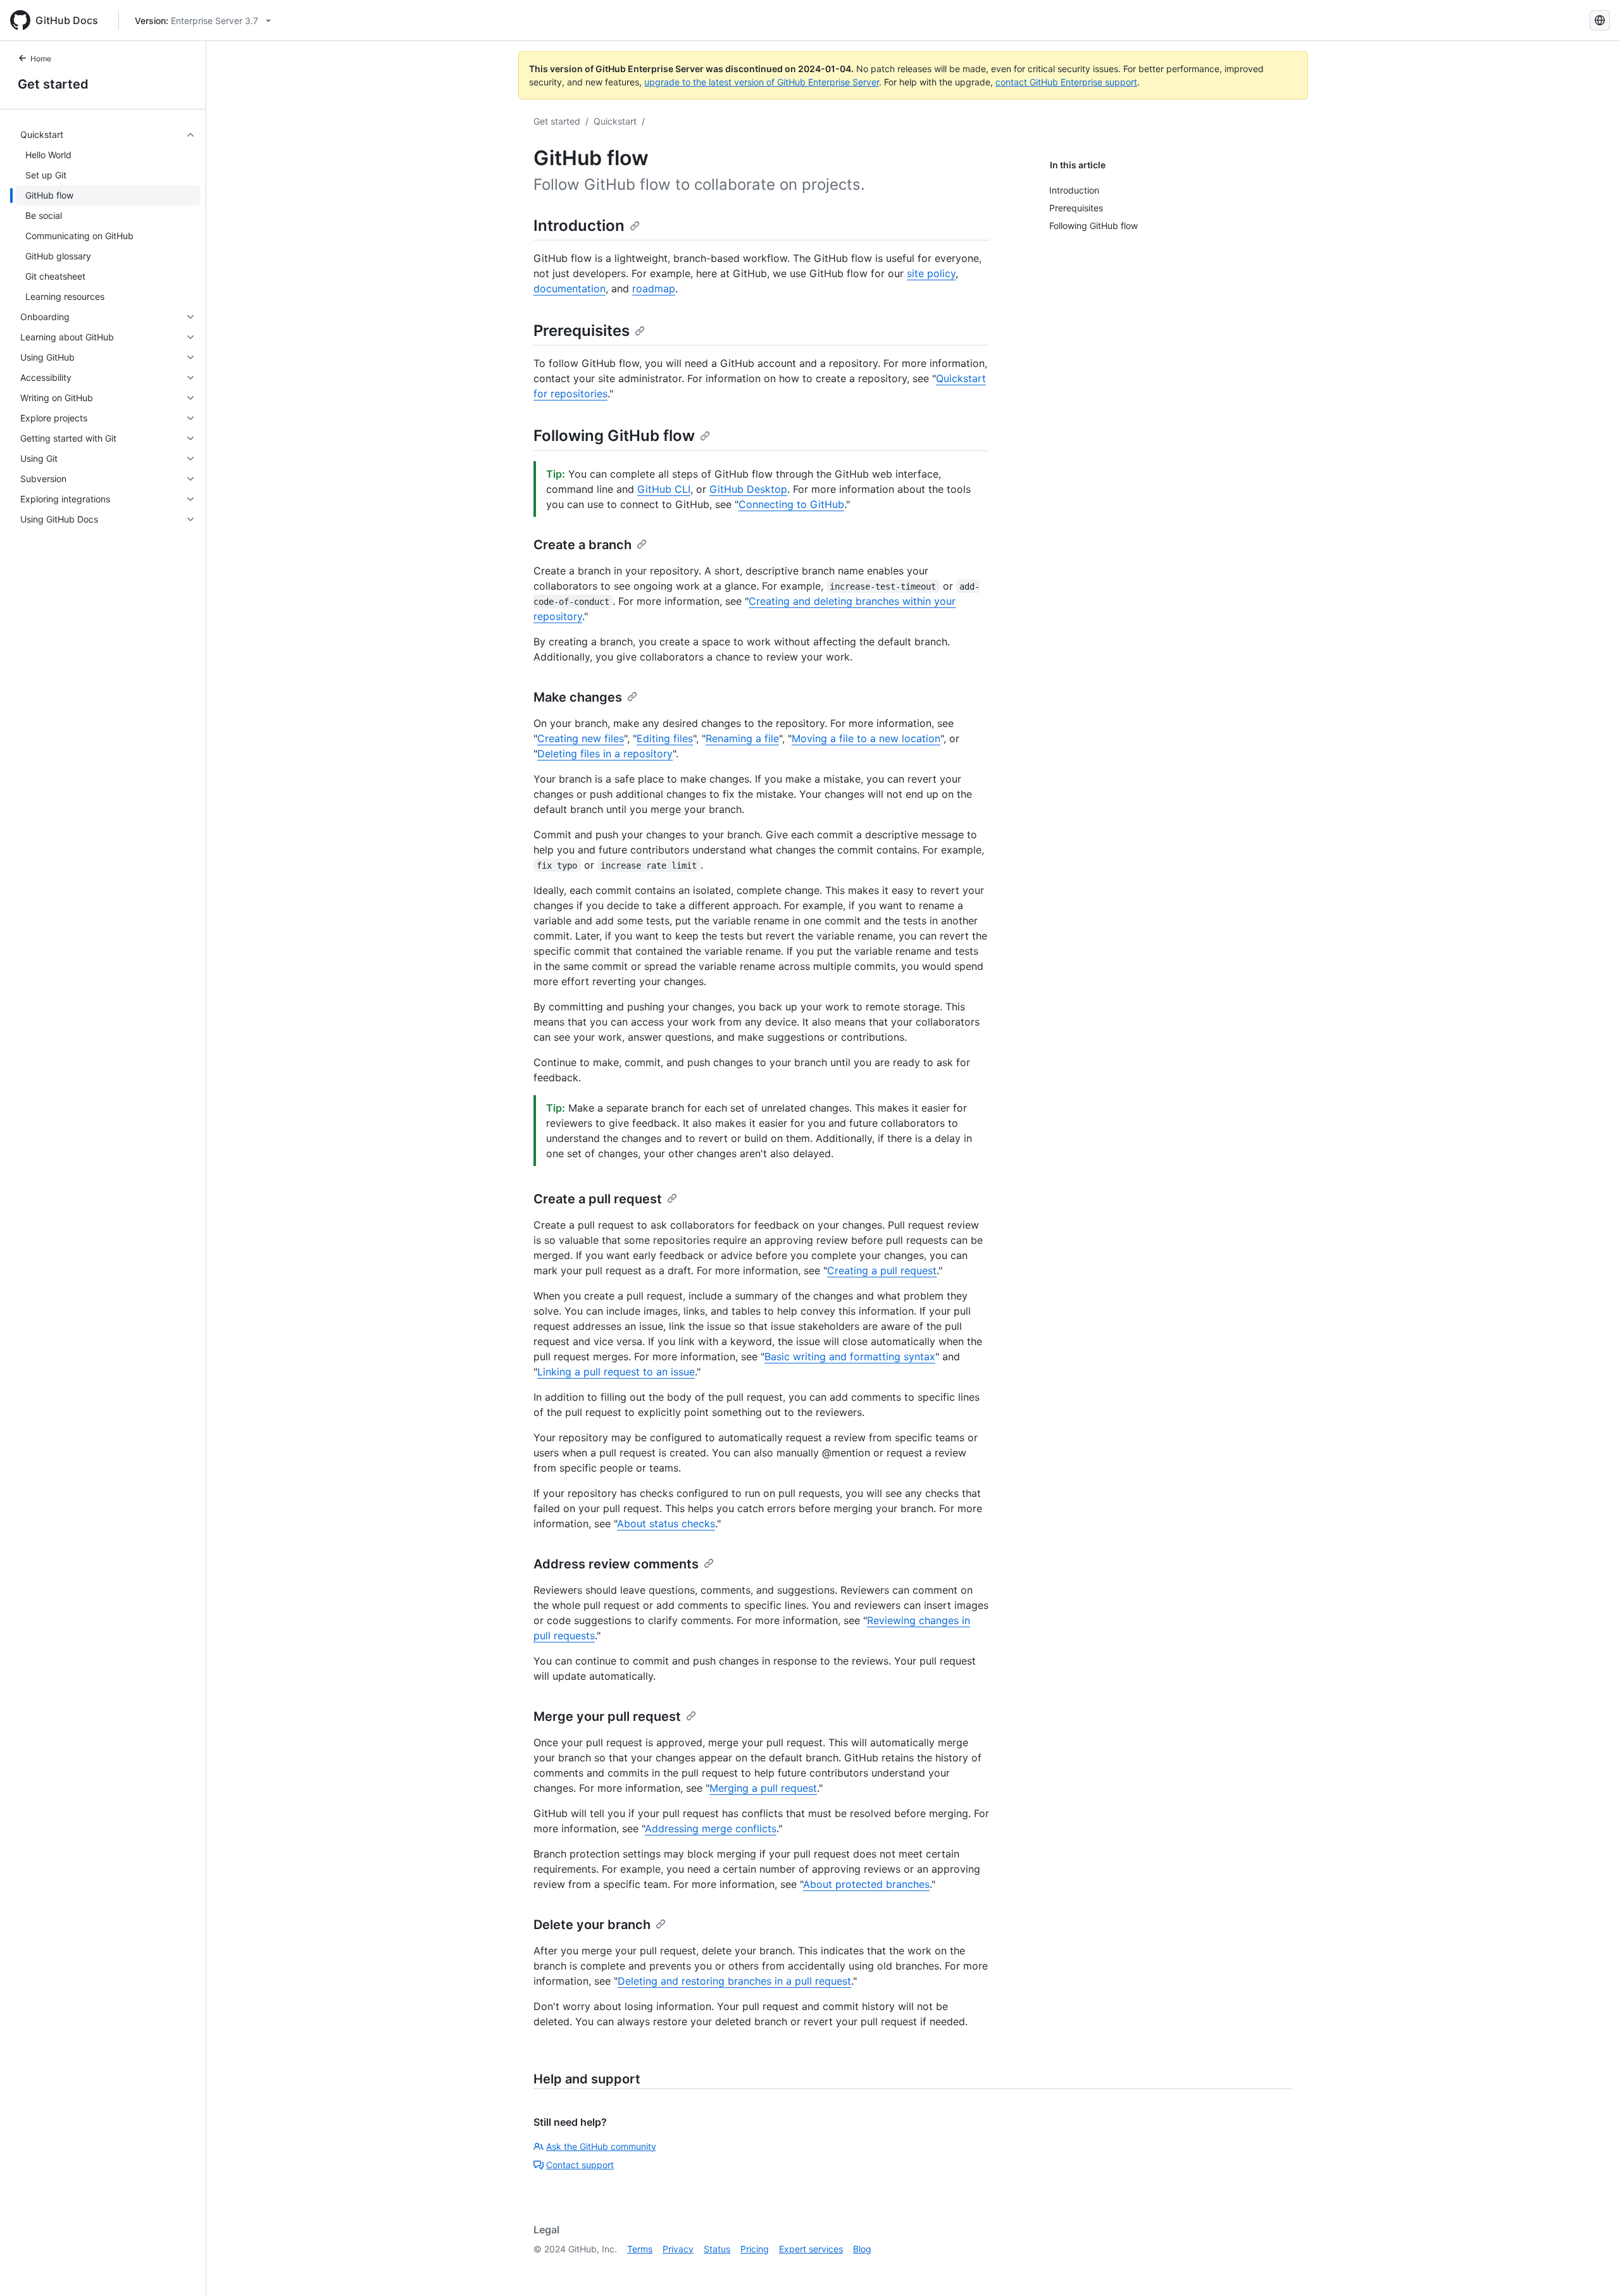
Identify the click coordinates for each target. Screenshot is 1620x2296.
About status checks (666, 1523)
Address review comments (616, 1564)
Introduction (579, 226)
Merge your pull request (607, 1716)
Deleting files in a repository (605, 754)
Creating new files (581, 738)
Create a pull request (598, 1199)
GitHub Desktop (748, 489)
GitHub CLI (664, 489)
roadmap (654, 289)
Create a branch (583, 545)
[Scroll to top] (1592, 2268)
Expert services (811, 2249)
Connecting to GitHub (791, 504)
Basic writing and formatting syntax (850, 1356)
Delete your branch (592, 1925)
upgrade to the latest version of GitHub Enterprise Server (762, 82)
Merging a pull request (763, 1788)
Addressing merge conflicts (711, 1828)
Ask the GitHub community (601, 2146)
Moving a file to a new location (866, 738)
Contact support (580, 2165)
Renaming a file (742, 738)
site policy (931, 273)
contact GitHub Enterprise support (1066, 82)
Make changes (578, 697)
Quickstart (615, 121)
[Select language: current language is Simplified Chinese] (1600, 20)
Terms (640, 2249)
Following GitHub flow (614, 436)
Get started (53, 84)
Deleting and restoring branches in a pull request (734, 1981)
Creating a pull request (882, 1270)
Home (41, 59)
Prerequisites (582, 331)
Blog (862, 2249)
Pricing (755, 2249)
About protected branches (866, 1884)
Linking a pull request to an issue (616, 1372)
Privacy (678, 2249)
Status (717, 2249)
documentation (570, 289)
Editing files (665, 738)
